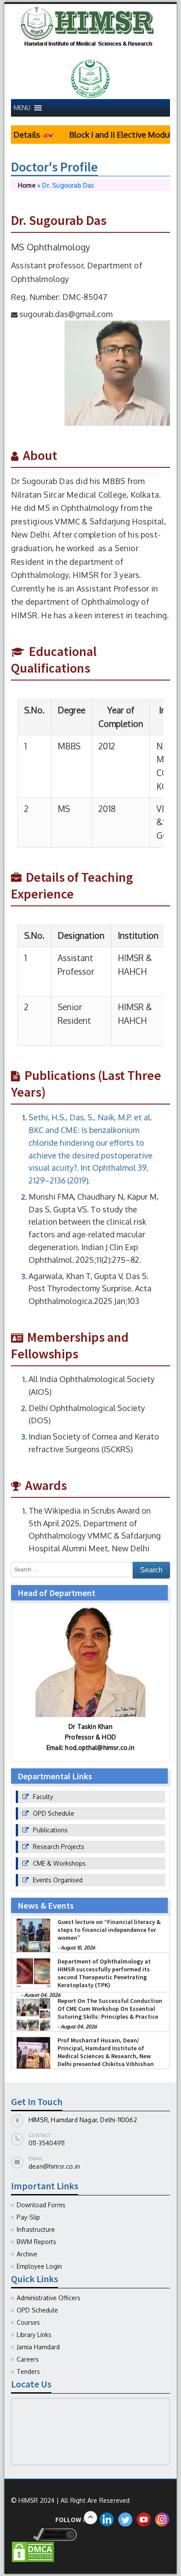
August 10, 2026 (78, 1954)
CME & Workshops (59, 1863)
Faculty (43, 1797)
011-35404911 (47, 2143)
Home (27, 185)
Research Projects (59, 1847)
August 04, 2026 (79, 2033)
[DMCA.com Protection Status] (33, 2551)
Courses (28, 2322)
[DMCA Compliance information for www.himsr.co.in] (44, 2534)
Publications (50, 1830)
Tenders (28, 2371)
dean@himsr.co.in (54, 2166)
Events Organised (58, 1880)
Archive (27, 2254)
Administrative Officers (49, 2298)
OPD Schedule (54, 1813)
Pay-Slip (28, 2217)
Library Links (34, 2335)
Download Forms (41, 2205)
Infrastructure (36, 2229)
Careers (28, 2359)
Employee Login (39, 2266)
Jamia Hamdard (38, 2347)
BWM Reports (36, 2242)
